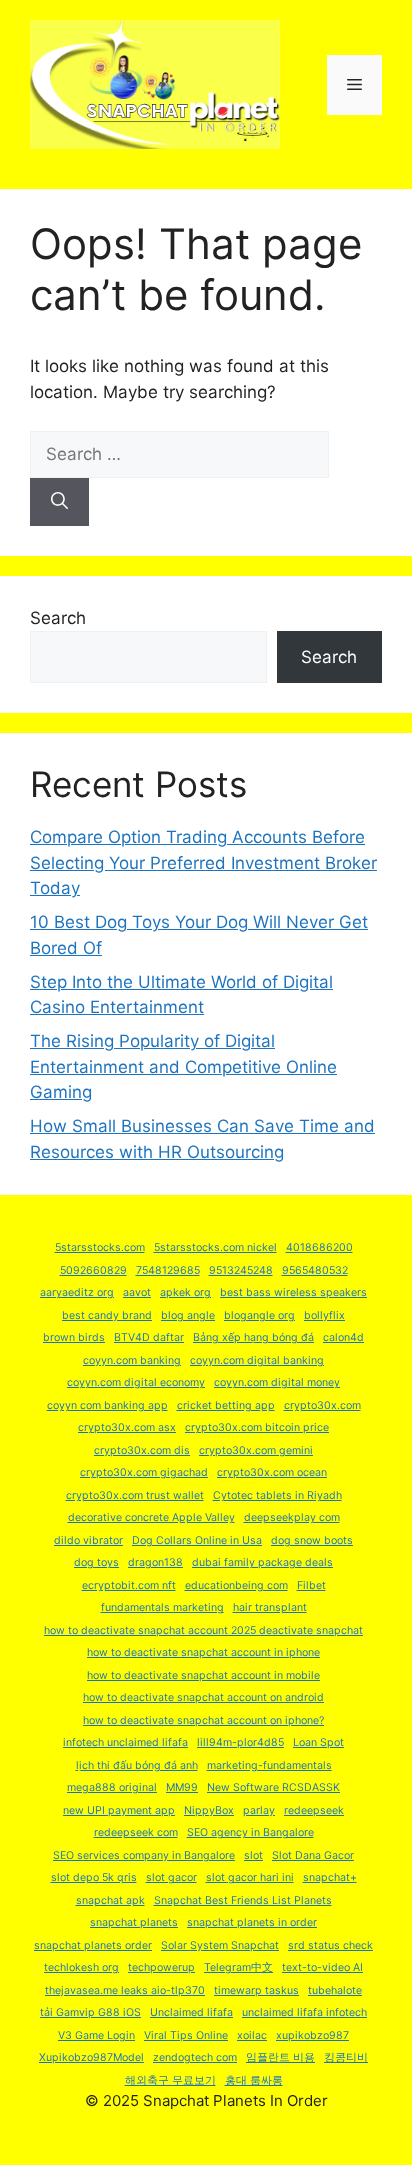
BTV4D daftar (149, 1337)
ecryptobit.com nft (129, 1585)
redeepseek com (136, 1832)
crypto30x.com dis (142, 1450)
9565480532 (315, 1270)
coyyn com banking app (107, 1405)
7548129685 (168, 1270)
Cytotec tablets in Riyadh (277, 1495)
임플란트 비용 (280, 2057)
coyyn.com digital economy (136, 1382)
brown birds (74, 1337)
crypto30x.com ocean (272, 1472)
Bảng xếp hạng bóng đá (253, 1337)
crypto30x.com (322, 1405)
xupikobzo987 (312, 2035)
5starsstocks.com (100, 1247)
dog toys (96, 1562)
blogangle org (259, 1315)
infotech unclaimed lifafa (125, 1742)
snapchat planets (134, 1922)
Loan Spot (318, 1742)
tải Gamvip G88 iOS (90, 2012)
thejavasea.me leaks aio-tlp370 (125, 1990)
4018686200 (319, 1247)
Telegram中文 (238, 1967)
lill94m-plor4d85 (240, 1742)
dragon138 (155, 1562)
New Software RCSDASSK (273, 1787)
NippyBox (209, 1810)
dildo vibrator (88, 1540)
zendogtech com (195, 2057)
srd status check (330, 1945)
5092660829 (93, 1270)
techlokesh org (81, 1967)
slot (253, 1855)
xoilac (252, 2035)
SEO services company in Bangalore (144, 1855)
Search (58, 618)
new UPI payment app (119, 1810)
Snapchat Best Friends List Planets (243, 1900)
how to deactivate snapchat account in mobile (203, 1675)
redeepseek (314, 1810)
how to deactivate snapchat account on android (203, 1697)
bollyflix (324, 1315)
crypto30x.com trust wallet (135, 1495)
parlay (259, 1810)
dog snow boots (312, 1540)
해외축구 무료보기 (170, 2080)
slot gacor (171, 1877)
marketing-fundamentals (269, 1765)
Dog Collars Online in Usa (197, 1540)
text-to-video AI (322, 1967)
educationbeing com (236, 1585)
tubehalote (335, 1990)
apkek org (185, 1292)
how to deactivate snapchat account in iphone (203, 1652)
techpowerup (161, 1967)
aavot (137, 1292)
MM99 (182, 1787)
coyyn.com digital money (277, 1382)
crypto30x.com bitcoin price (257, 1427)
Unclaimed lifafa (191, 2012)
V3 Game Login (96, 2035)
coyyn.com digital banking (257, 1360)
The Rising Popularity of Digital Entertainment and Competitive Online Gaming (183, 1066)
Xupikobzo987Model (91, 2057)
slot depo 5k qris (94, 1877)
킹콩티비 (346, 2057)
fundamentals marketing (162, 1607)
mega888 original (112, 1787)
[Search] (59, 502)
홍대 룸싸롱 (254, 2080)
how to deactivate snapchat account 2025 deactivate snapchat (203, 1630)
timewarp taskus (256, 1990)
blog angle (188, 1315)
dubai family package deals (262, 1562)
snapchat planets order (93, 1945)
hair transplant (270, 1607)
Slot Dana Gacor (313, 1855)
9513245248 (241, 1270)
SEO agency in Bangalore (250, 1832)
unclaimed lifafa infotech (304, 2012)
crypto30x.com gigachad (144, 1472)
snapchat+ (330, 1877)
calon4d (343, 1337)
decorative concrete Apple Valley (151, 1517)
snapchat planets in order (252, 1922)
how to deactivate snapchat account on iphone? (203, 1720)
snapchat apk (110, 1900)
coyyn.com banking (132, 1360)
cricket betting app (226, 1405)
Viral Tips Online (186, 2035)
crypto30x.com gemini (256, 1450)
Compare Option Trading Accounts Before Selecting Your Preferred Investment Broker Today (203, 862)
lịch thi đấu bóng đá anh (137, 1765)
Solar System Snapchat (220, 1945)
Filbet (311, 1585)
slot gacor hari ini (250, 1877)
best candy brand (107, 1315)
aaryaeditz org (77, 1292)
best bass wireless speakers (293, 1292)
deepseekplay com (292, 1517)
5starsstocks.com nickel (215, 1247)
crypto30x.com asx (127, 1427)
